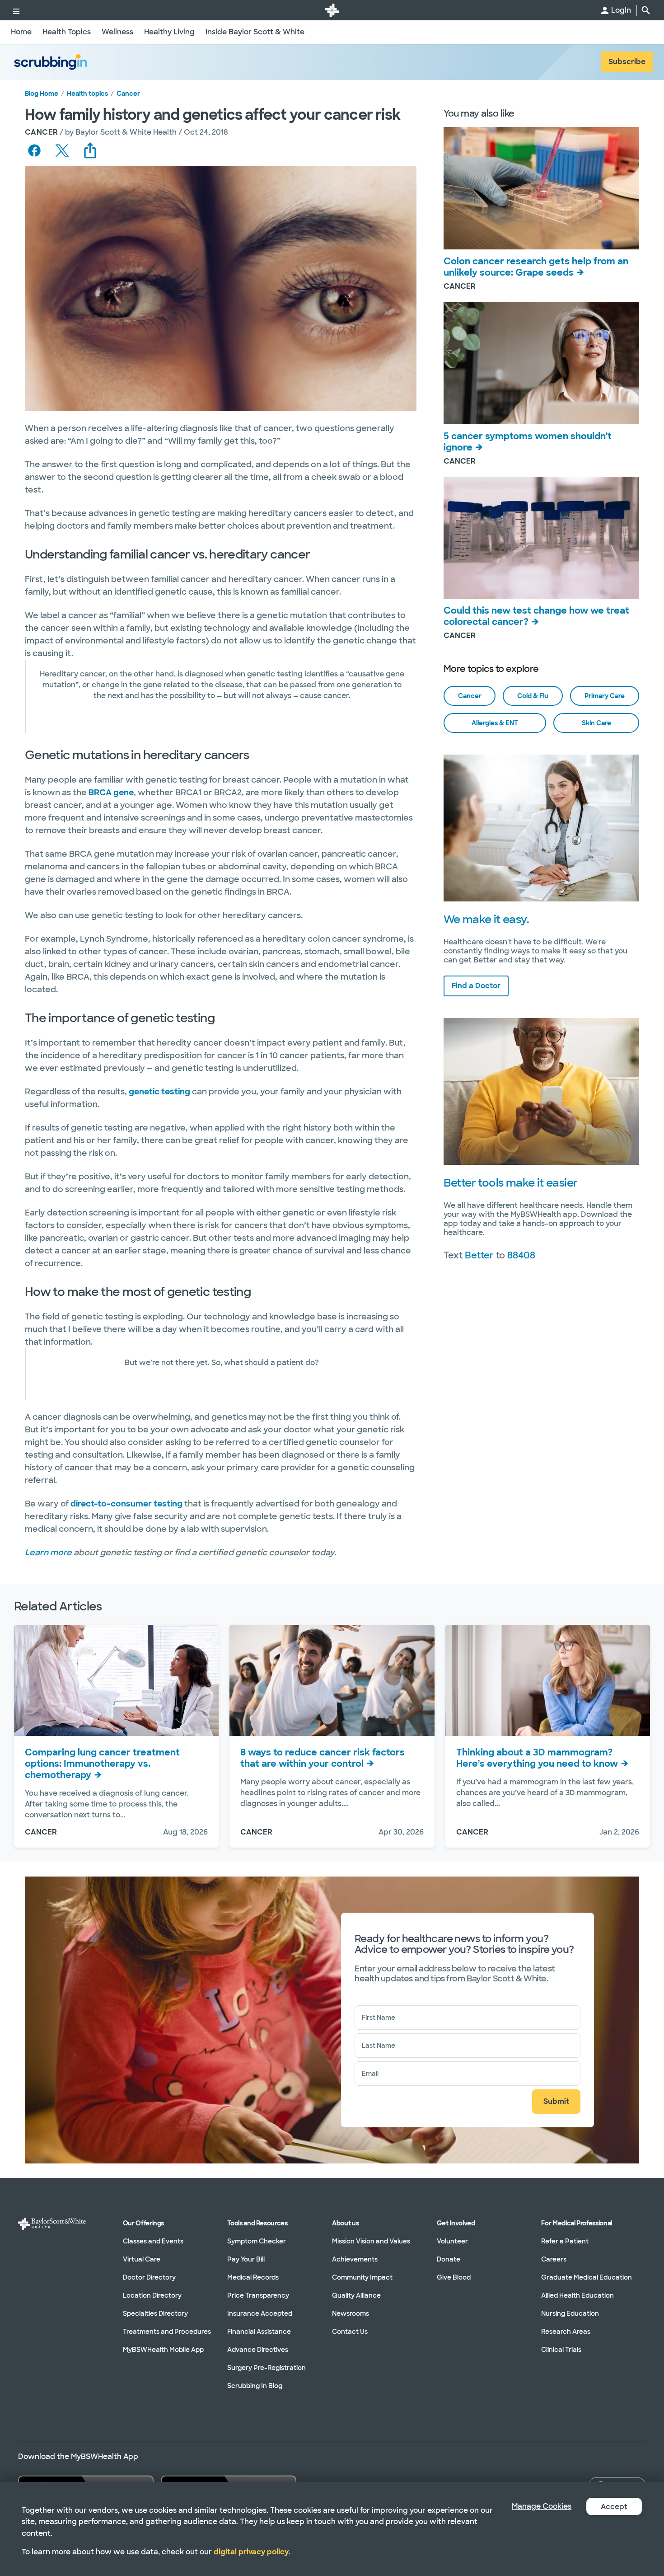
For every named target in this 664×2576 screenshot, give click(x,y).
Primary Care (605, 696)
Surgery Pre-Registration (267, 2368)
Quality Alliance (356, 2295)
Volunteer (452, 2241)
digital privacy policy (251, 2552)
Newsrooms (351, 2313)
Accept (614, 2507)
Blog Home (42, 94)
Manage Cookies (542, 2506)
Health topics (87, 94)
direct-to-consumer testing (126, 1504)
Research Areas (566, 2332)
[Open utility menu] (16, 10)
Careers (554, 2259)
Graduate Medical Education (587, 2277)
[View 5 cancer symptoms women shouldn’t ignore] (541, 363)
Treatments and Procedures (167, 2332)
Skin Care (596, 723)
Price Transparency (258, 2295)
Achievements (355, 2259)
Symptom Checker (257, 2241)
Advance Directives (258, 2350)
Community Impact (362, 2277)
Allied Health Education (577, 2295)
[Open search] (646, 10)
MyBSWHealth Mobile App (163, 2350)
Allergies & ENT (495, 723)
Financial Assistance (259, 2332)
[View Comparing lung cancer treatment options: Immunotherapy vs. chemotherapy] (116, 1680)
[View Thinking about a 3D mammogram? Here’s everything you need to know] (548, 1680)
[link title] (332, 10)
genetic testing (159, 1092)
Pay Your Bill (246, 2259)
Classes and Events (153, 2241)
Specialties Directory (155, 2313)
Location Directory (152, 2295)
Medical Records (253, 2277)
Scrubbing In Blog (255, 2386)
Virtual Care (142, 2259)
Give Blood (454, 2277)
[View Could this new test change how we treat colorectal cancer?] (541, 538)
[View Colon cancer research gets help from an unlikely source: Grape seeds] (541, 188)
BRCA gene (111, 793)
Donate (449, 2259)
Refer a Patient (565, 2241)
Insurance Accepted (260, 2313)
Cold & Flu (533, 696)
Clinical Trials (561, 2350)
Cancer (128, 94)
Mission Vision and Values (371, 2241)
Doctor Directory (149, 2277)
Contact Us (350, 2332)
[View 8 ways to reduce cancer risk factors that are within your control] (332, 1680)
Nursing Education (570, 2313)
